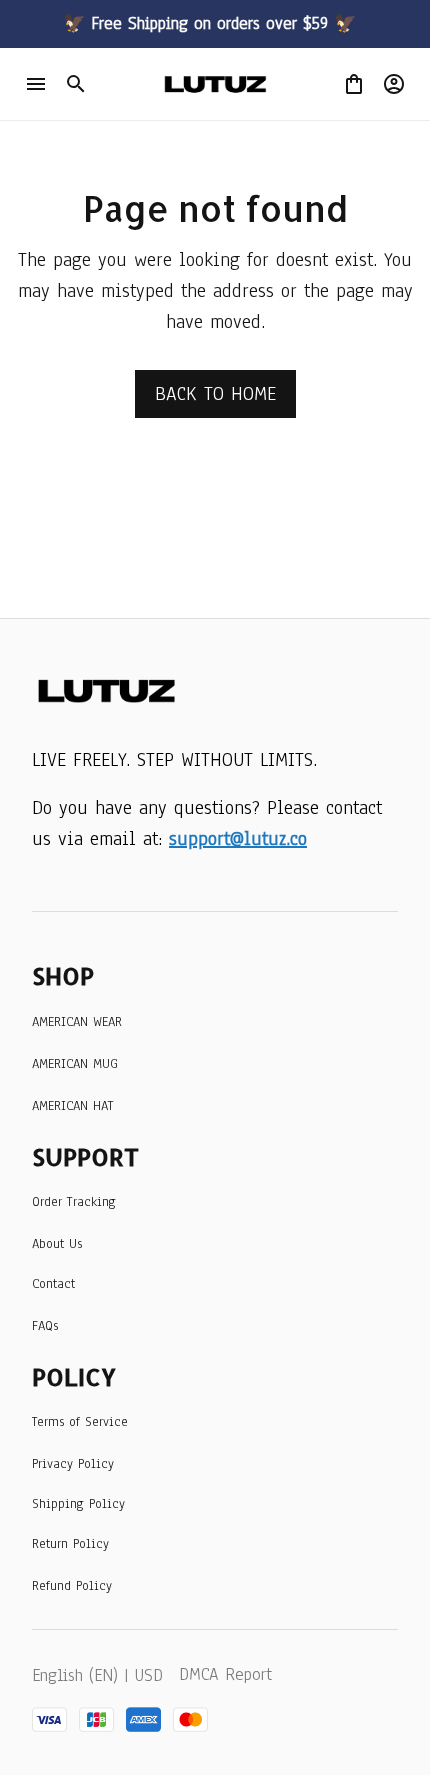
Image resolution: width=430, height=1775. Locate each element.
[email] (238, 839)
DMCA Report (225, 1674)
